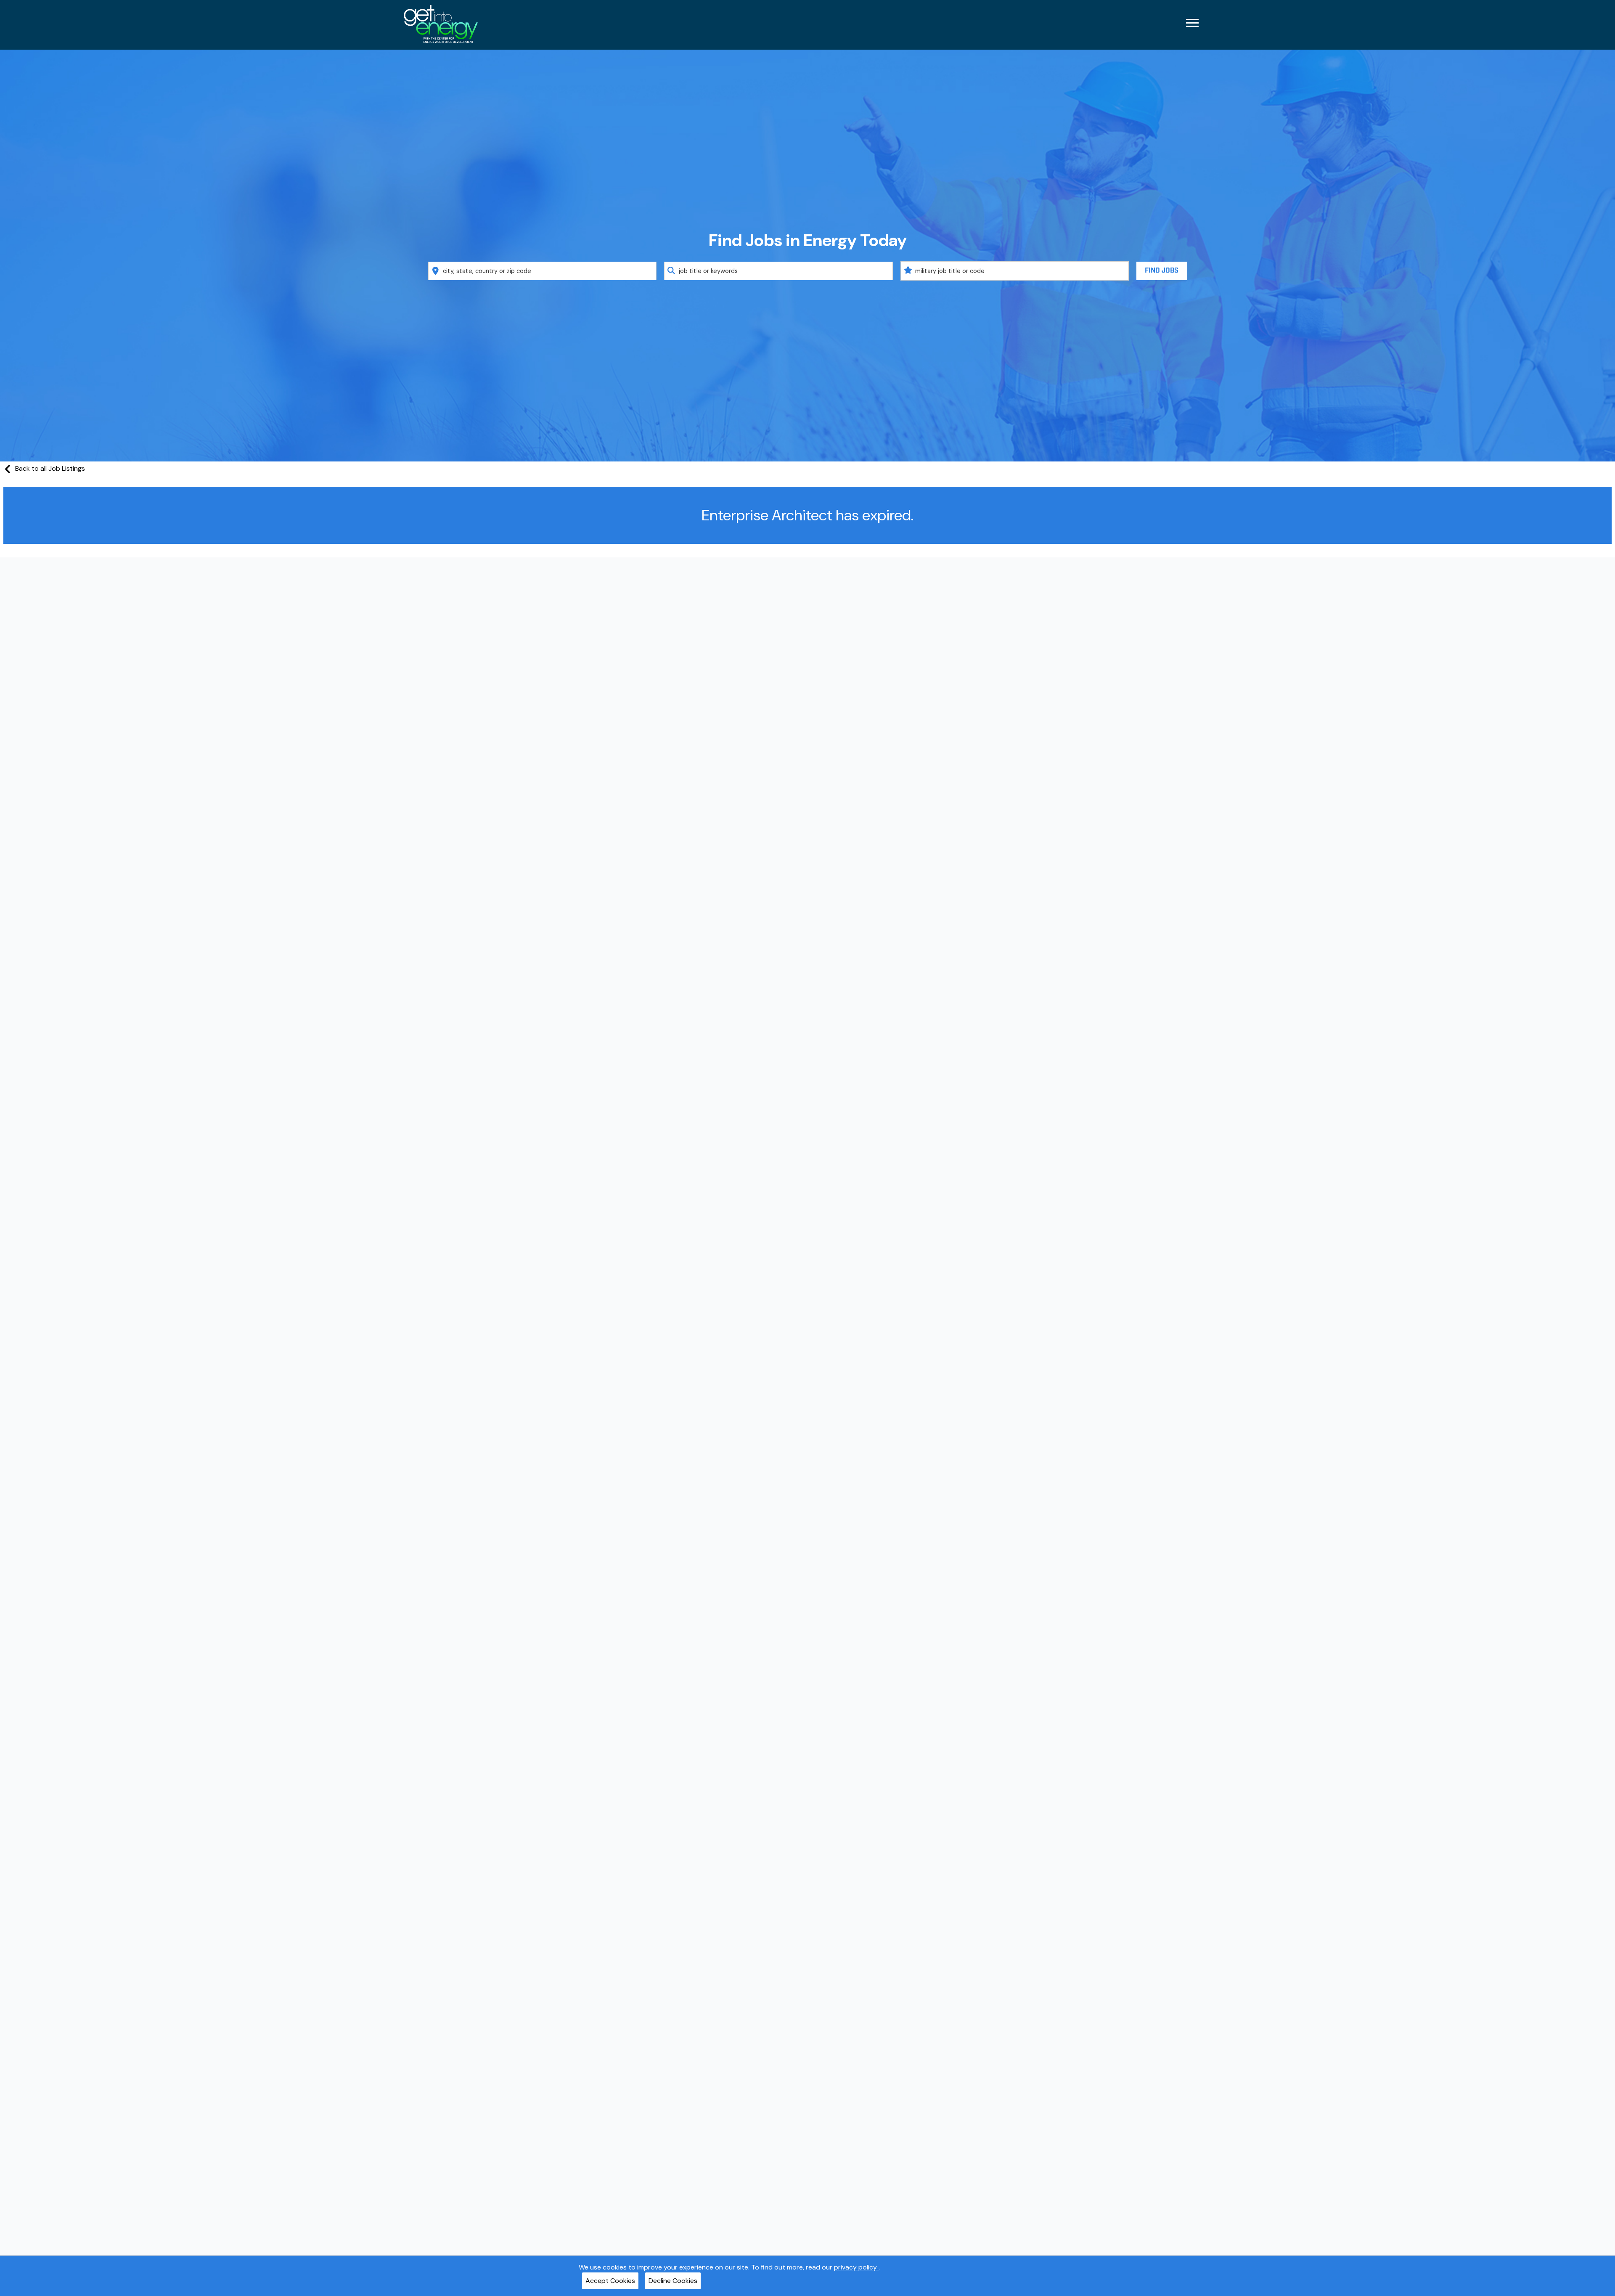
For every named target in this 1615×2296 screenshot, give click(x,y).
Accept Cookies (610, 2281)
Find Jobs (1162, 271)
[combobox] (543, 271)
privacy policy (856, 2267)
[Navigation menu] (1192, 23)
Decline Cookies (673, 2281)
